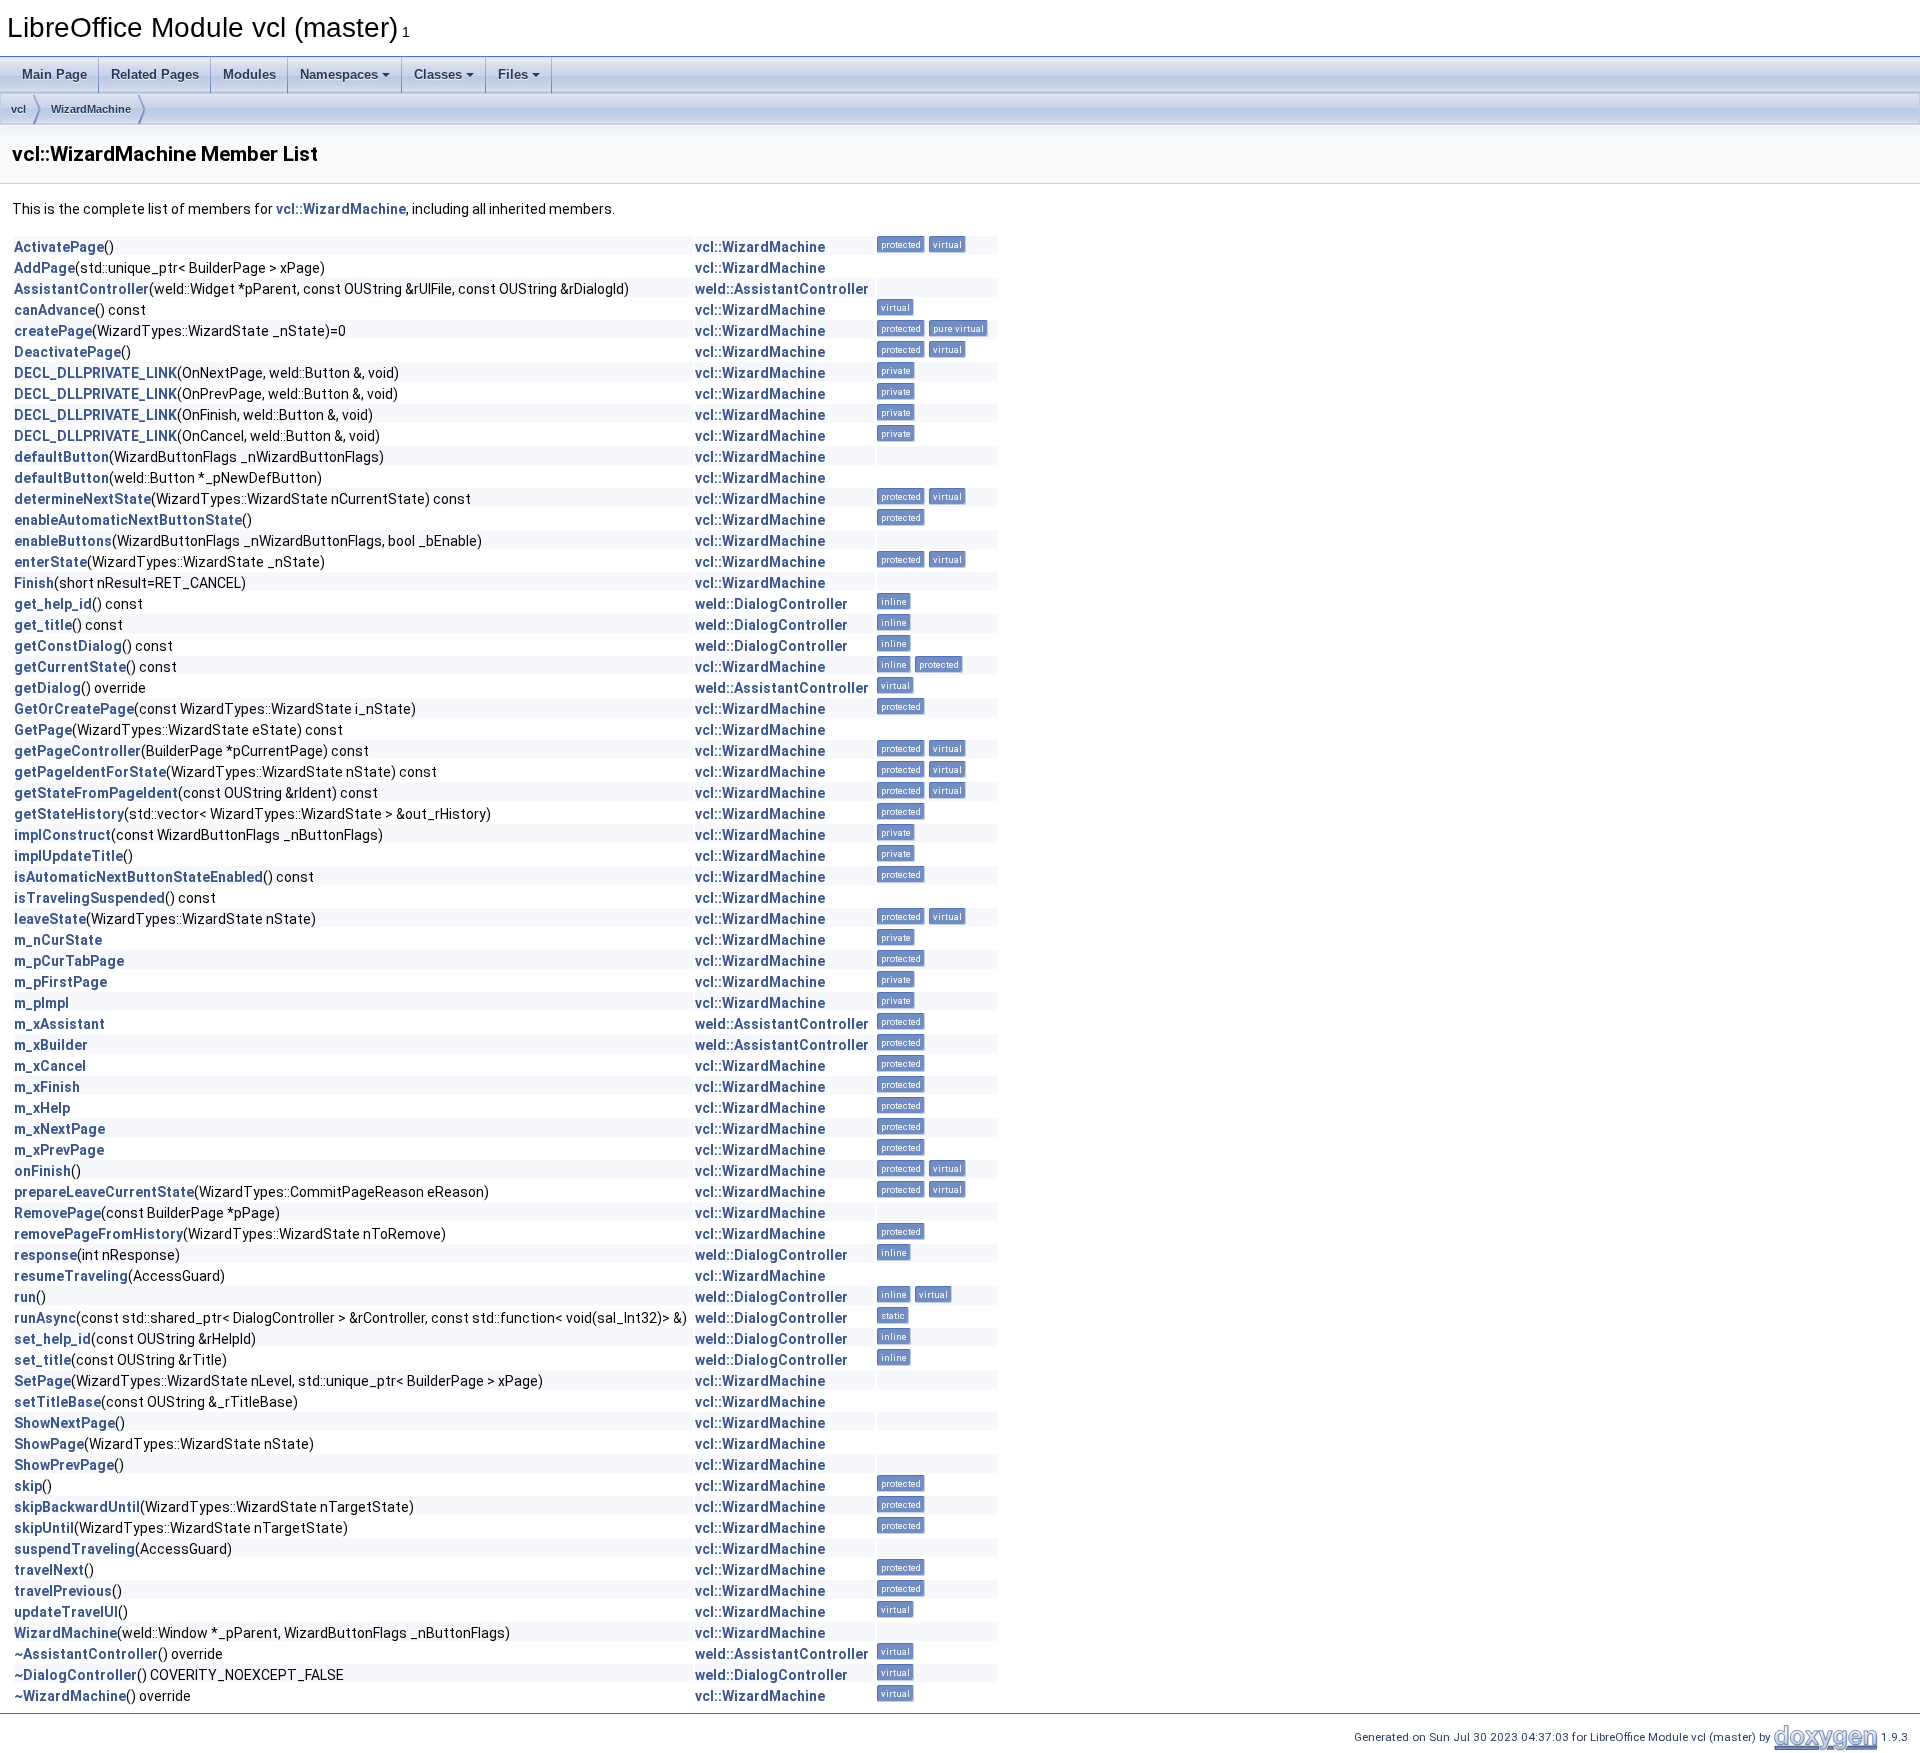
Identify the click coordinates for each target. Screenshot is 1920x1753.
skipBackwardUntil (77, 1507)
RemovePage (57, 1213)
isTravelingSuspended (89, 898)
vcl (18, 109)
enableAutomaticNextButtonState (128, 520)
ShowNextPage (64, 1423)
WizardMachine (91, 109)
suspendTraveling (74, 1549)
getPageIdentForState (90, 772)
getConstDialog (68, 646)
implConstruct (62, 835)
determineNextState (82, 499)
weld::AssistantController (782, 289)
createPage (53, 331)
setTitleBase (57, 1402)
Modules (249, 74)
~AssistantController (86, 1654)
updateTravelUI (66, 1612)
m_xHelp (42, 1108)
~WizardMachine (70, 1696)
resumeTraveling (71, 1276)
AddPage (44, 268)
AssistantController (81, 289)
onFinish (42, 1171)
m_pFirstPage (60, 982)
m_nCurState (58, 940)
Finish (34, 583)
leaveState (50, 919)
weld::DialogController (771, 604)
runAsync (45, 1318)
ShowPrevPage (64, 1465)
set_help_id (52, 1339)
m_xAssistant (59, 1024)
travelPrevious (63, 1591)
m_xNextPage (59, 1129)
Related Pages (155, 74)
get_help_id (53, 604)
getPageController (77, 751)
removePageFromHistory (98, 1234)
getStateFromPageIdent (96, 793)
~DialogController (75, 1675)
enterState (50, 562)
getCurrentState (70, 667)
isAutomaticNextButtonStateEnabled (138, 877)
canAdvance (54, 310)
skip (28, 1486)
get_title (43, 625)
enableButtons (63, 541)
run (25, 1297)
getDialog (47, 688)
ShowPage (49, 1444)
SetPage (42, 1381)
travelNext (49, 1570)
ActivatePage (59, 247)
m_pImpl (41, 1003)
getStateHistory (69, 814)
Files (513, 74)
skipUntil (44, 1528)
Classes (438, 74)
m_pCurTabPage (69, 961)
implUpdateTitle (68, 856)
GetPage (43, 730)
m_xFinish (47, 1087)
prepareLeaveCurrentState (104, 1192)
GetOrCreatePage (74, 709)
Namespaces (339, 74)
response (45, 1255)
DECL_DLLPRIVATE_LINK (95, 373)
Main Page (54, 74)
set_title (42, 1360)
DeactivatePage (67, 352)
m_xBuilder (51, 1045)
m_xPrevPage (59, 1150)
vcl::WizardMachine (341, 209)
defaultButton (61, 457)
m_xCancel (50, 1066)
